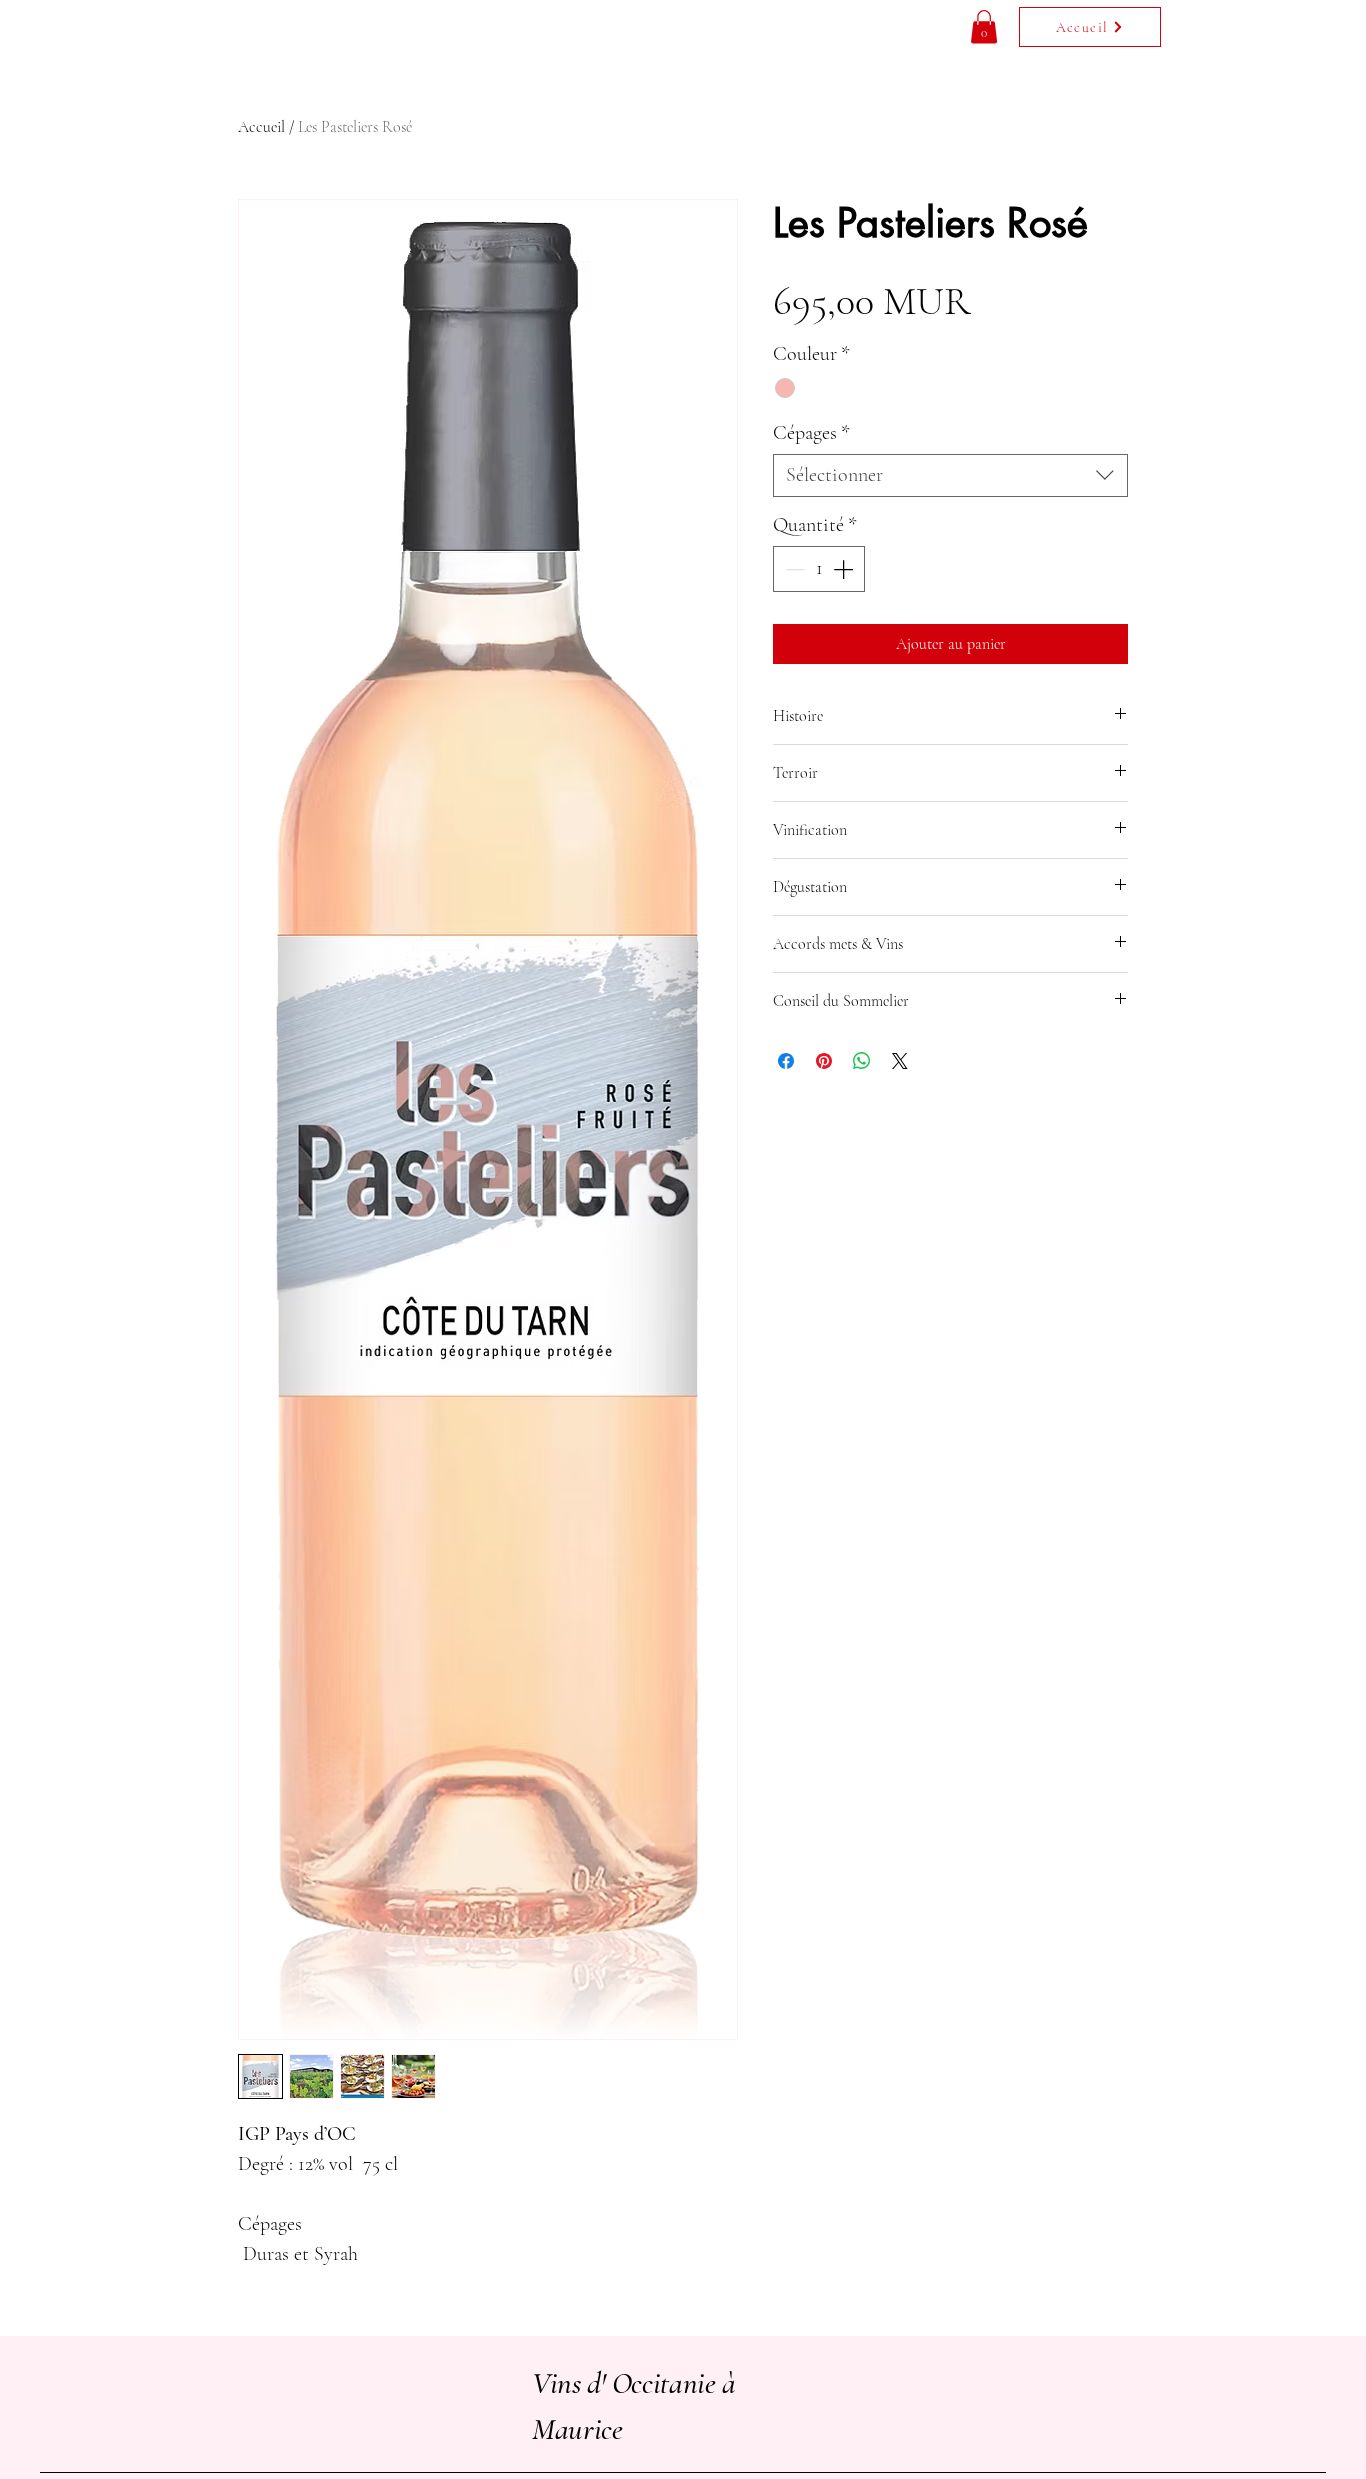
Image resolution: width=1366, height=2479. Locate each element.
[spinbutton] (819, 569)
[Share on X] (900, 1061)
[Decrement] (793, 569)
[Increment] (845, 569)
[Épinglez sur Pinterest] (824, 1061)
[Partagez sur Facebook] (786, 1061)
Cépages (811, 433)
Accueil (261, 127)
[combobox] (950, 475)
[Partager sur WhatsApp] (862, 1061)
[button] (984, 26)
